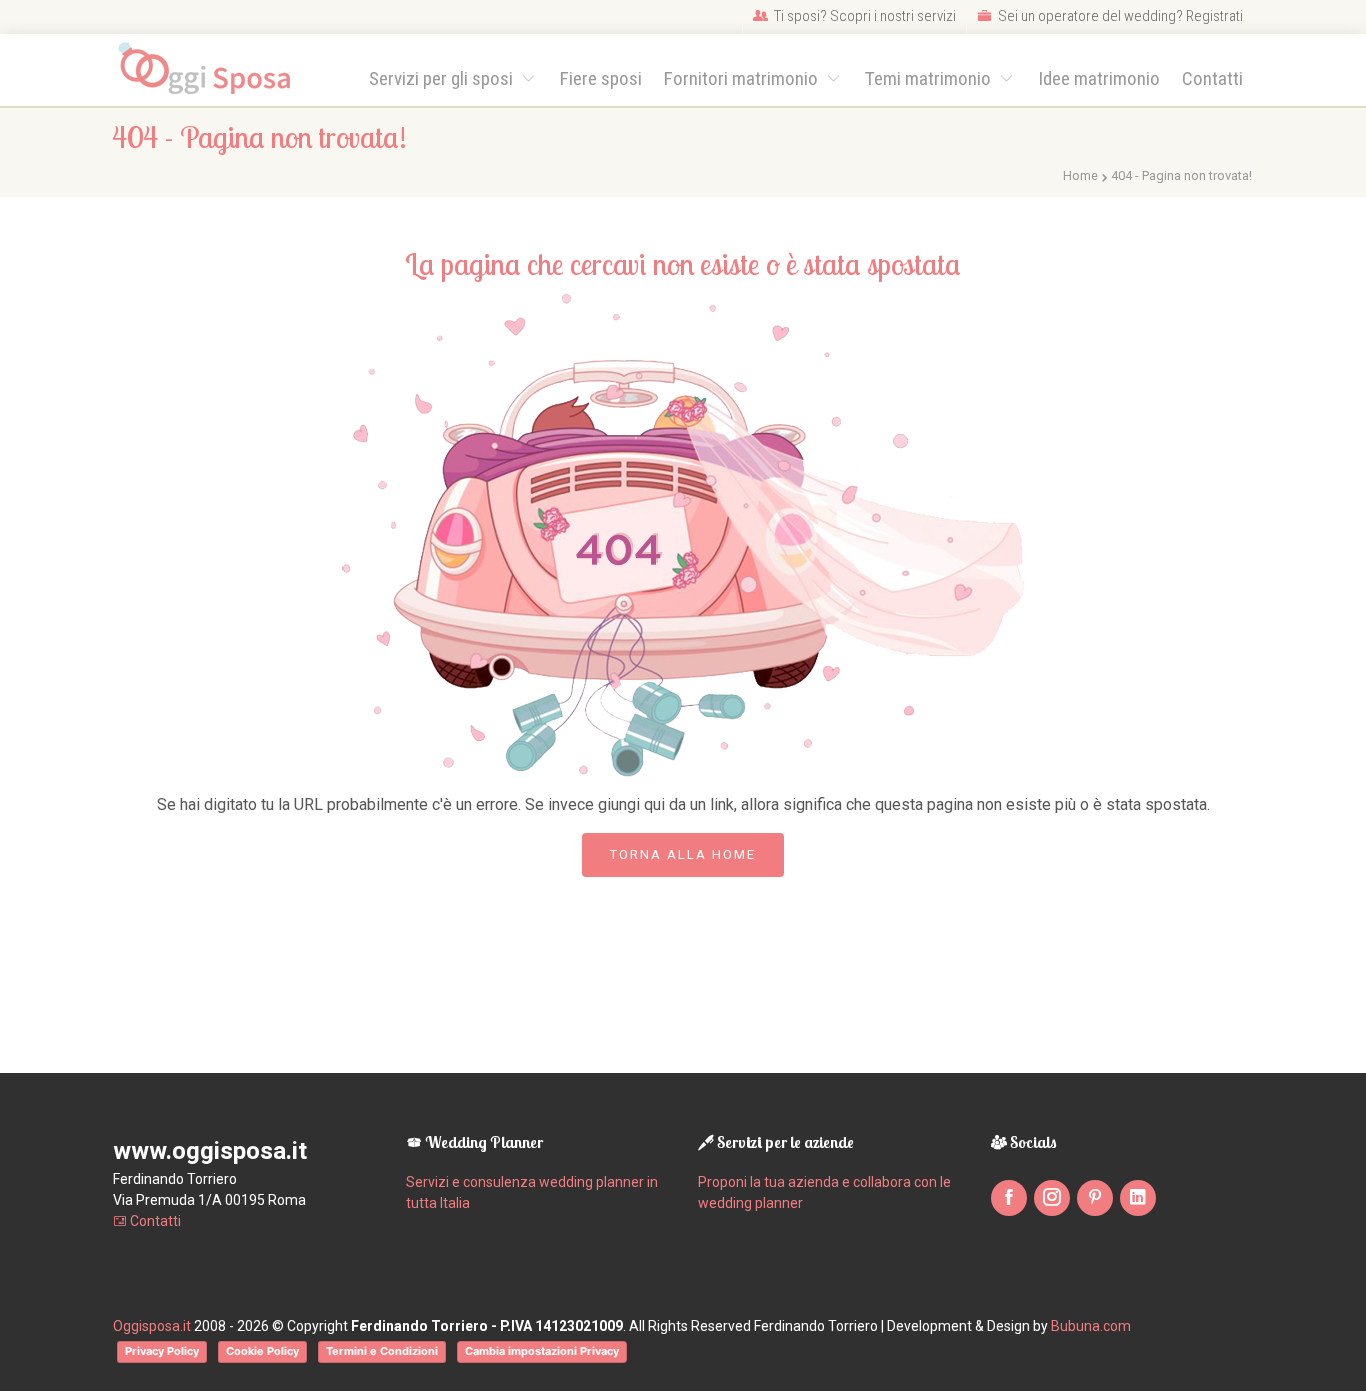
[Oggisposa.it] (213, 69)
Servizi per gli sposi (443, 78)
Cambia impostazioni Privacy (542, 1351)
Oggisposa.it (152, 1326)
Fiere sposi (601, 78)
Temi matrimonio (930, 78)
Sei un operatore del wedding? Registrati (1119, 16)
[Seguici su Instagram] (1052, 1198)
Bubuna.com (1091, 1326)
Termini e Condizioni (382, 1351)
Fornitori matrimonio (743, 78)
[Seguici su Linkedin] (1138, 1198)
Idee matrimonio (1099, 78)
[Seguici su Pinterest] (1095, 1198)
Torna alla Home (683, 854)
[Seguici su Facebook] (1009, 1198)
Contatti (1212, 78)
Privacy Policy (162, 1351)
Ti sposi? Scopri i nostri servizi (863, 16)
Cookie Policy (262, 1351)
